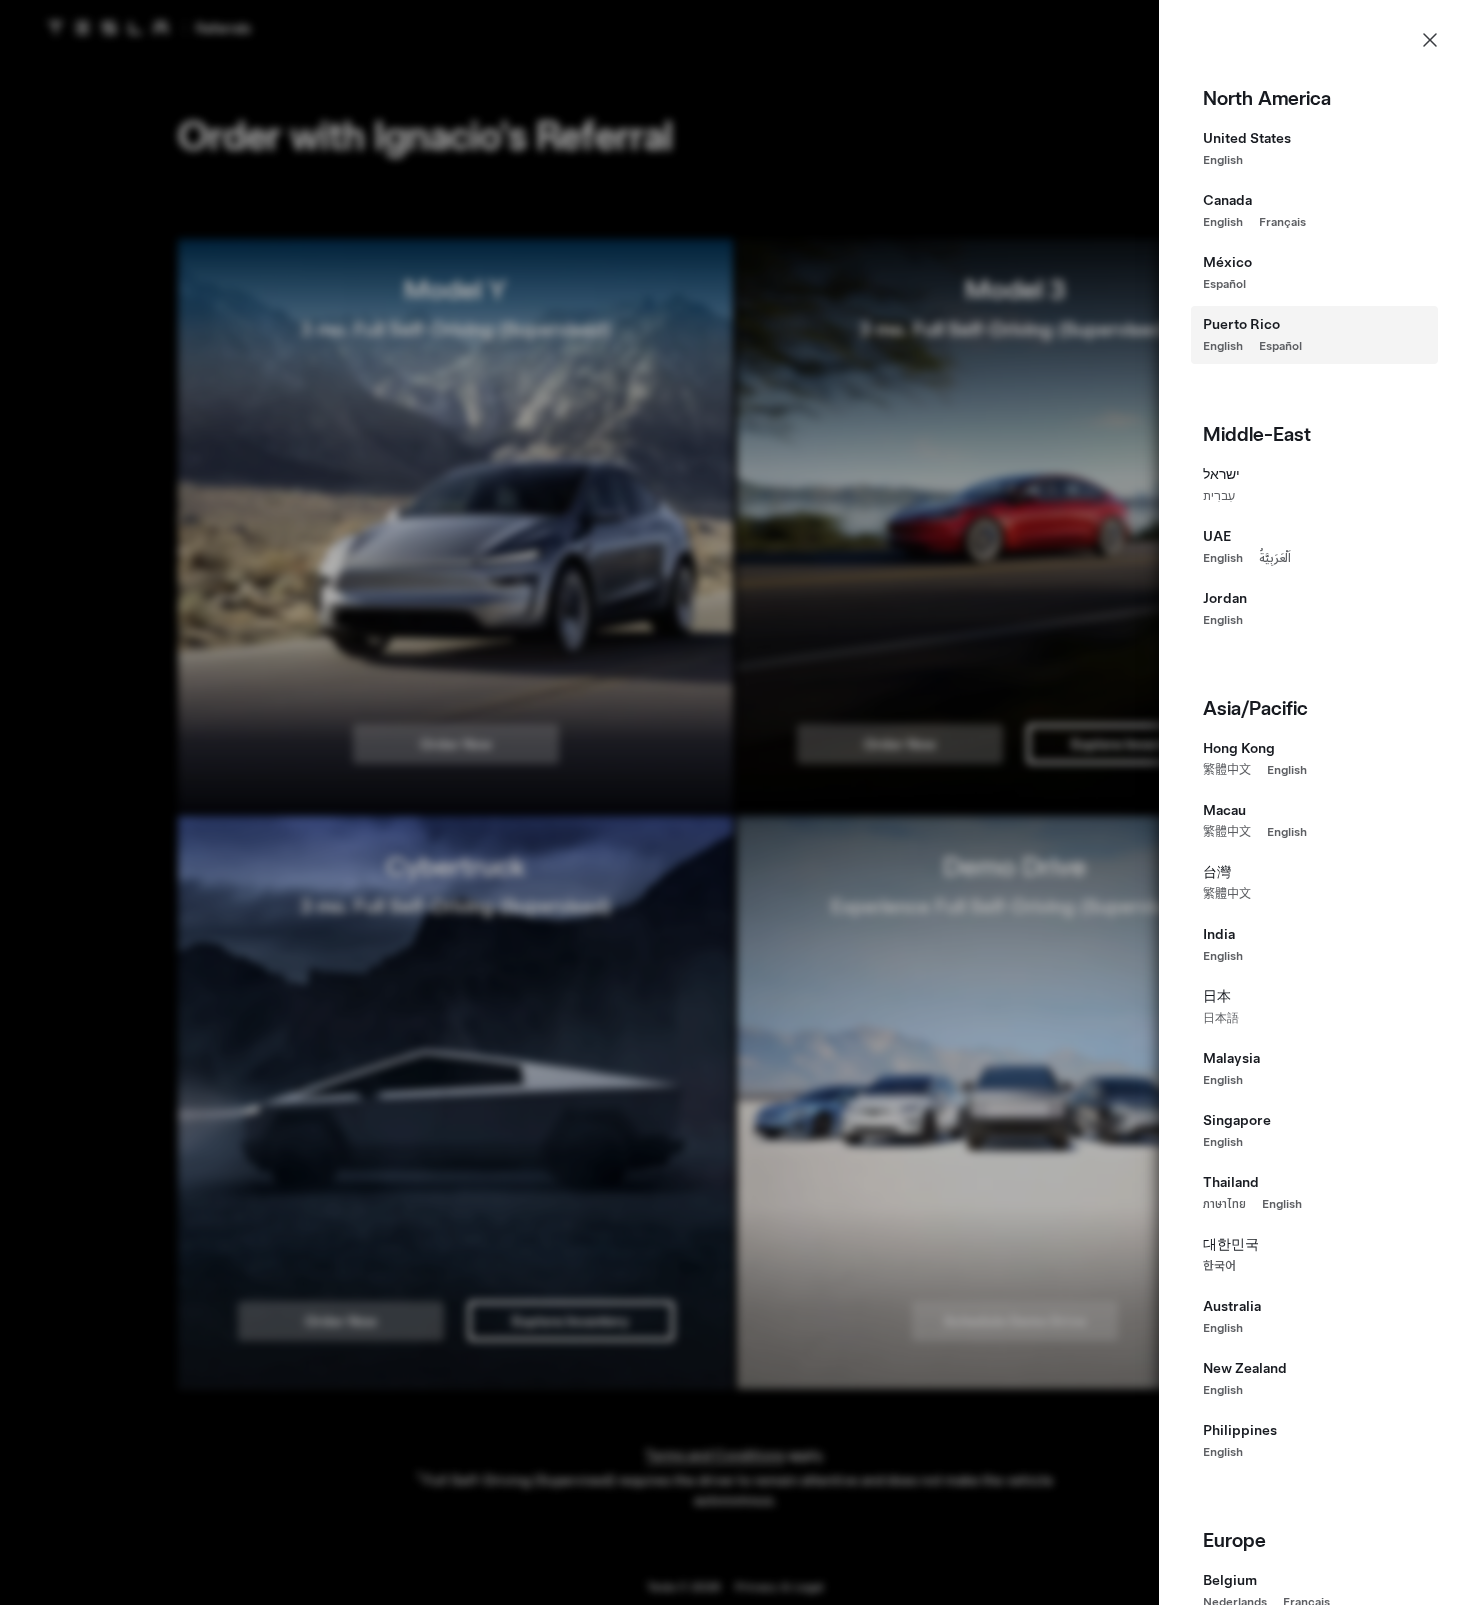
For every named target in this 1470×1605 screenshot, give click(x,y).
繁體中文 (1227, 770)
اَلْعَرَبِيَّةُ (1275, 558)
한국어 (1219, 1266)
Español (1224, 284)
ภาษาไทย (1224, 1204)
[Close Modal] (1430, 40)
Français (1282, 222)
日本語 (1221, 1018)
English (1223, 160)
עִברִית (1219, 496)
